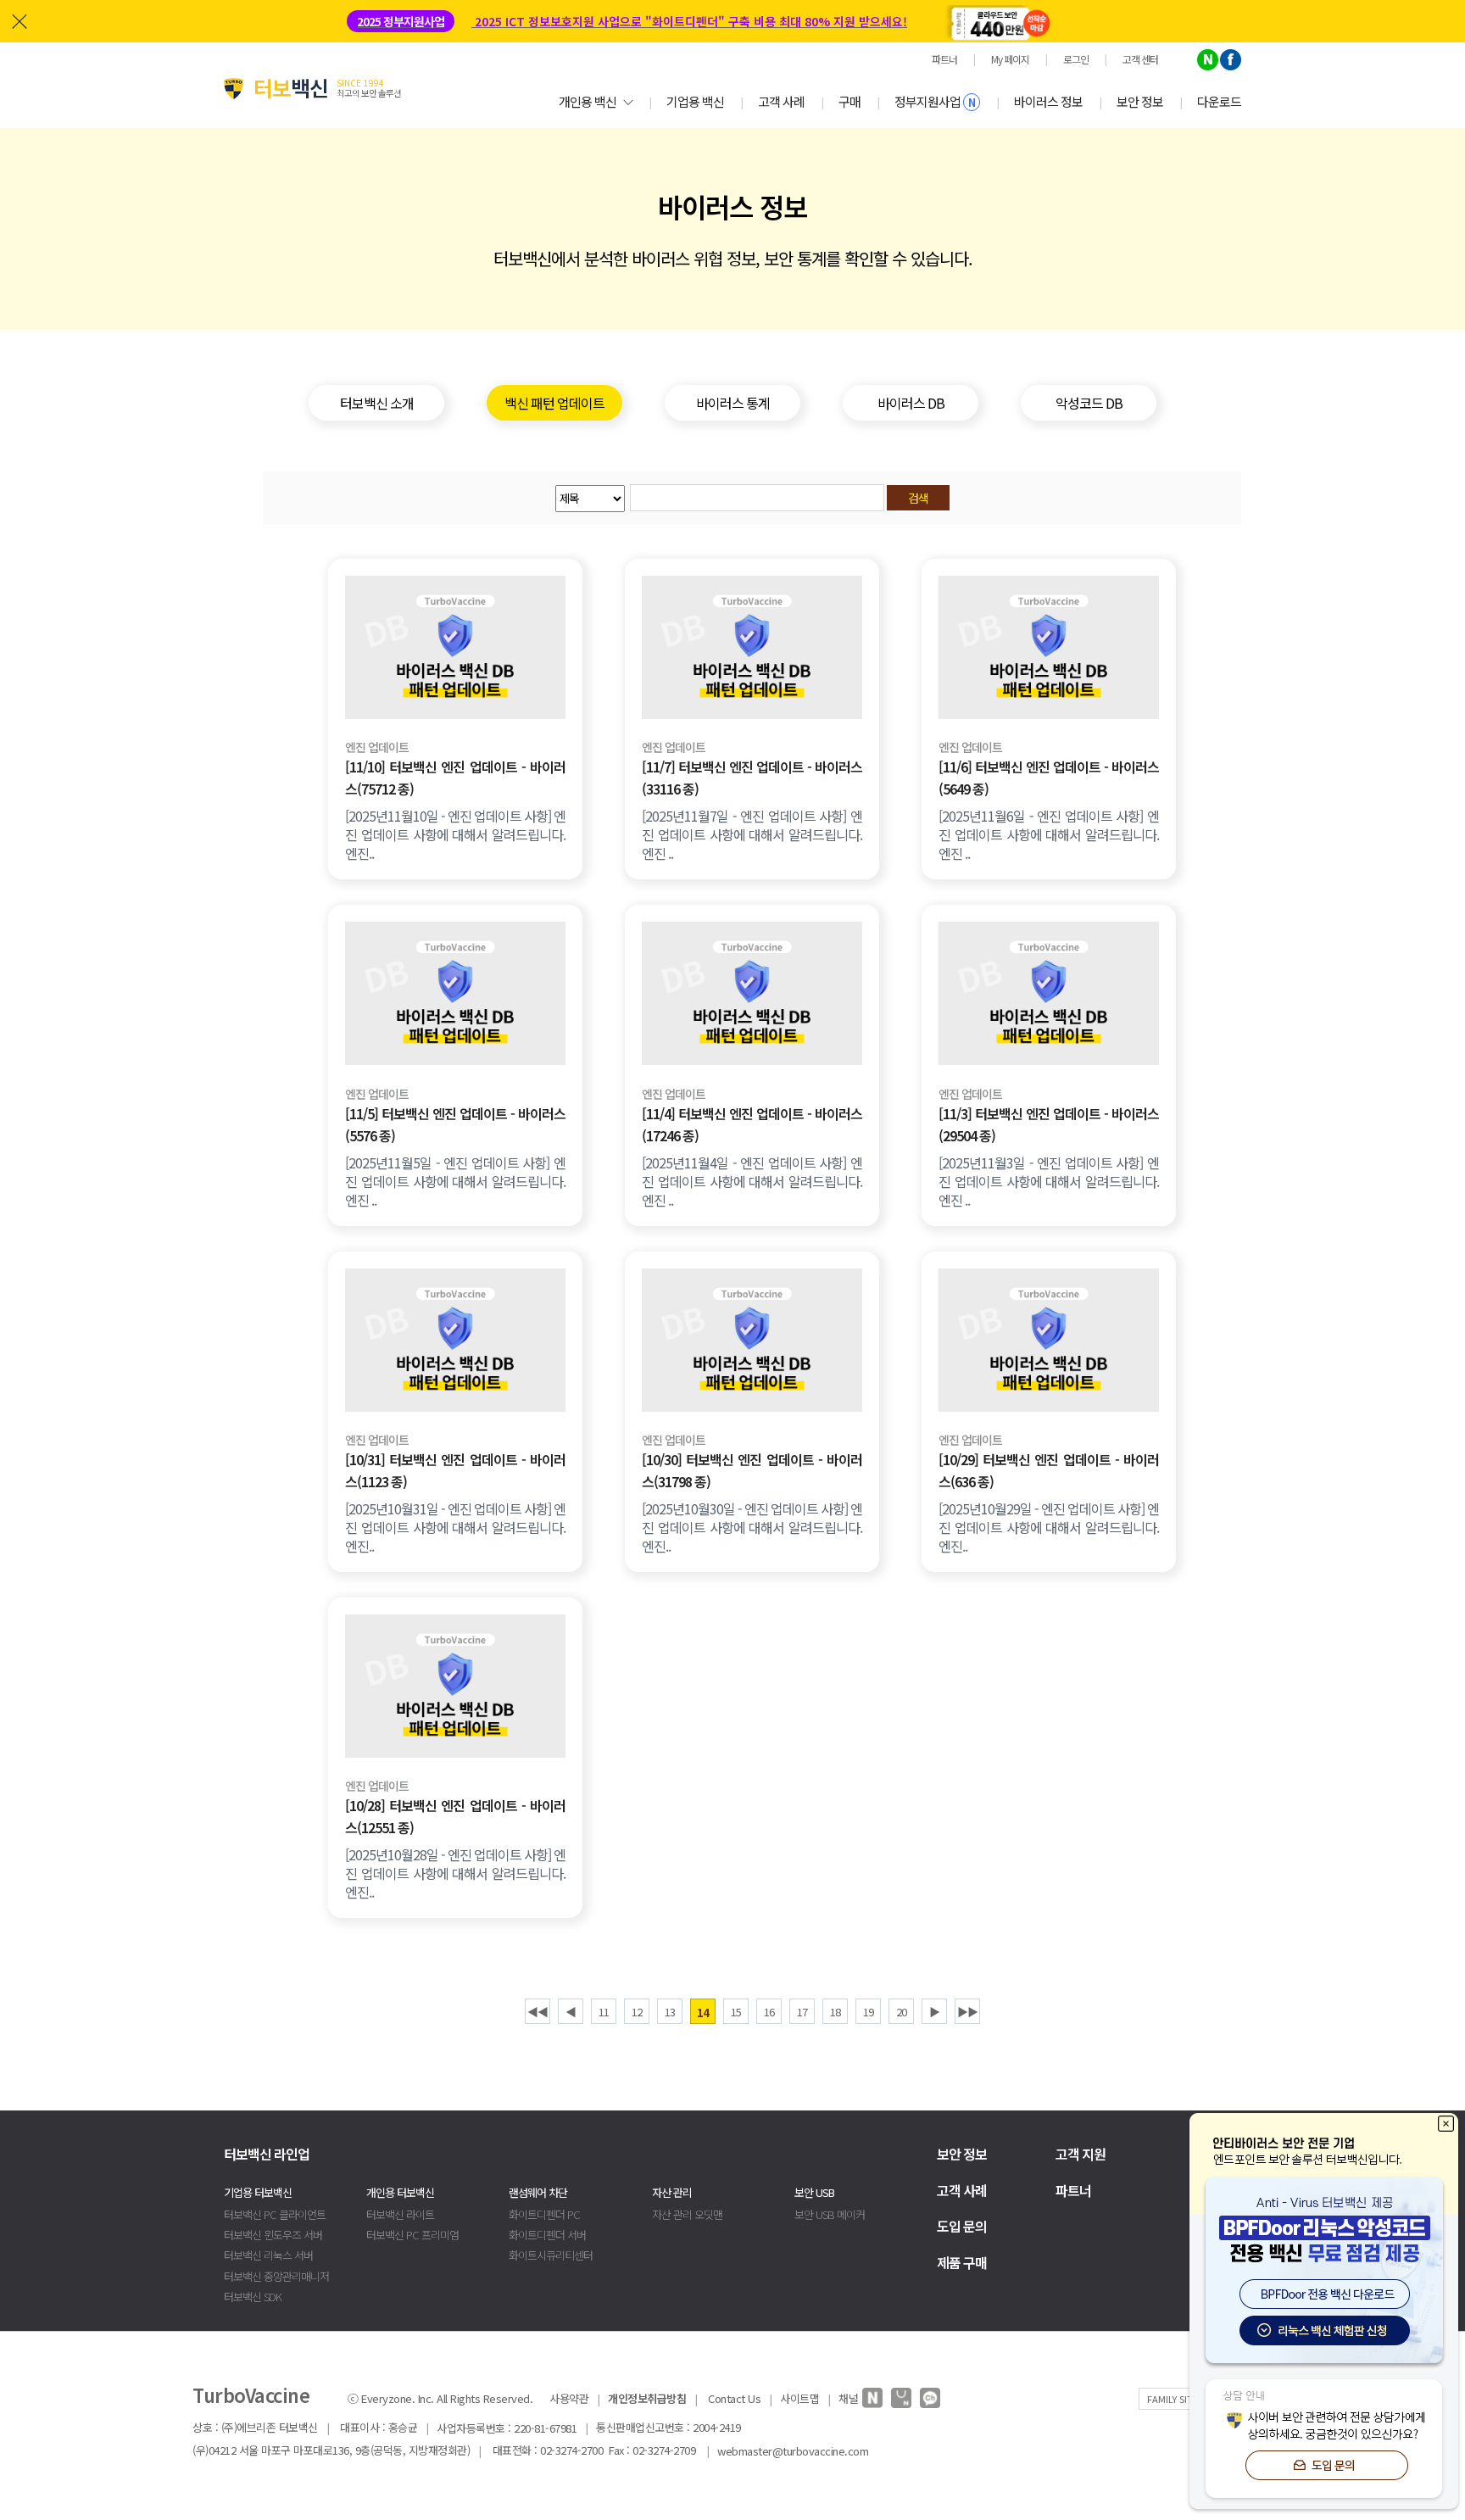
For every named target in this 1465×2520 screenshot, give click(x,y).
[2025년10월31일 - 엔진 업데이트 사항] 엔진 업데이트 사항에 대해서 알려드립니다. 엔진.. (455, 1527)
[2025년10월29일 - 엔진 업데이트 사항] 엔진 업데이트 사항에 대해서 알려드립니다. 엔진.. (1049, 1527)
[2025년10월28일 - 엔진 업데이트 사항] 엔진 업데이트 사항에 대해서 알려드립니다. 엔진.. (455, 1873)
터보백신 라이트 (400, 2214)
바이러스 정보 (1048, 101)
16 (769, 2012)
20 (901, 2012)
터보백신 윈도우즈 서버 (273, 2235)
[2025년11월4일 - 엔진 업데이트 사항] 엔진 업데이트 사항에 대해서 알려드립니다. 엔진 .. (752, 1181)
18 (835, 2012)
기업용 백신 (695, 101)
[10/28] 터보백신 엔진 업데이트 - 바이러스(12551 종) (455, 1816)
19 (868, 2012)
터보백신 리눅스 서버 (268, 2255)
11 (604, 2012)
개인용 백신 (588, 101)
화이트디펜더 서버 (547, 2235)
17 (802, 2012)
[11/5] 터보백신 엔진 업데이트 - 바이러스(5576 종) (455, 1124)
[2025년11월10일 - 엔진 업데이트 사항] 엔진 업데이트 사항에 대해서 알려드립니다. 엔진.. (455, 834)
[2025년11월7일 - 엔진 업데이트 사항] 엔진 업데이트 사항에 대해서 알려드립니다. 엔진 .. (752, 834)
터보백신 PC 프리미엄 (412, 2235)
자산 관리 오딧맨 (687, 2214)
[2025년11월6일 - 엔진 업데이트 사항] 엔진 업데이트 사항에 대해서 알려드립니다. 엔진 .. (1049, 834)
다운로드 (1219, 101)
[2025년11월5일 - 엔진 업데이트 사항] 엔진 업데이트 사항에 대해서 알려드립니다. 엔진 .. (455, 1181)
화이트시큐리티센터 (551, 2255)
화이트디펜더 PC (544, 2214)
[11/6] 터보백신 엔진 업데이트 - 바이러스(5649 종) (1049, 778)
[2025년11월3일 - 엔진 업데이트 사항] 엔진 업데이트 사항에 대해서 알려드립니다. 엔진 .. (1049, 1181)
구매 (849, 101)
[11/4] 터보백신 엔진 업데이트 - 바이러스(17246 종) (752, 1124)
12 (637, 2012)
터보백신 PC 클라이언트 (275, 2214)
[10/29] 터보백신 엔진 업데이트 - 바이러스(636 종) (1049, 1470)
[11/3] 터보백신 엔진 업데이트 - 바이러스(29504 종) (1049, 1124)
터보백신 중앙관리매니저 (276, 2276)
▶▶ (967, 2012)
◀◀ (538, 2012)
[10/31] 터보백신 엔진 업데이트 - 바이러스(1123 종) (455, 1470)
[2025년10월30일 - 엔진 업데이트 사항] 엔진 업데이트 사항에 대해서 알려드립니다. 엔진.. (752, 1527)
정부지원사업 (935, 101)
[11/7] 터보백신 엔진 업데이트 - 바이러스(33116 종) (752, 778)
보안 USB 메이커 (830, 2214)
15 (736, 2012)
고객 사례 (781, 101)
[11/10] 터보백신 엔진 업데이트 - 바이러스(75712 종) (455, 778)
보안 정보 (1140, 101)
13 (670, 2012)
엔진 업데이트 (377, 747)
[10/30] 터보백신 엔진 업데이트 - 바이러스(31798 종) (752, 1470)
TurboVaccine (251, 2395)
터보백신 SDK (253, 2297)
